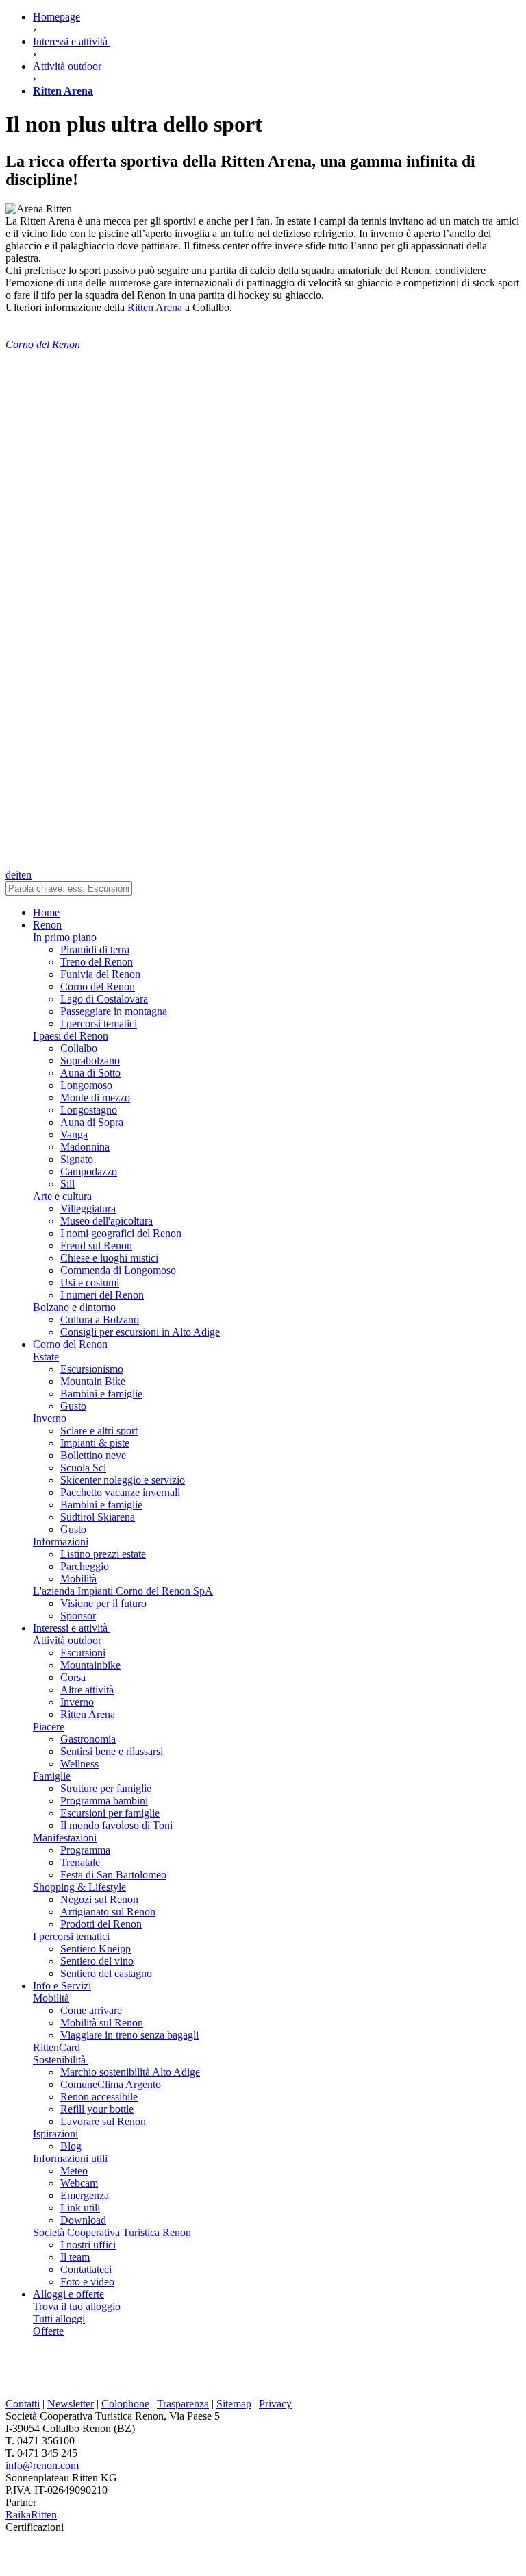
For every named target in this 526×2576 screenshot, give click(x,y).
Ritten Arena (155, 307)
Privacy (275, 2404)
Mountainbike (90, 1665)
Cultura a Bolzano (100, 1320)
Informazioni (61, 1542)
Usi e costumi (90, 1283)
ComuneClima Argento (111, 2084)
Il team (75, 2257)
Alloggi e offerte (68, 2294)
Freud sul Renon (96, 1246)
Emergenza (85, 2195)
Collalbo (79, 1048)
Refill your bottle (97, 2109)
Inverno (50, 1418)
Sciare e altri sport (99, 1431)
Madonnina (85, 1147)
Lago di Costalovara (104, 999)
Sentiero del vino (97, 1961)
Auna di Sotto (90, 1073)
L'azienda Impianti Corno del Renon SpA (123, 1591)
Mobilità (78, 1579)
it (18, 875)
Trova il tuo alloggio (77, 2306)
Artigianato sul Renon (108, 1912)
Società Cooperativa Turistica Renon (112, 2232)
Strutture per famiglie (106, 1788)
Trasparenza (183, 2404)
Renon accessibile (99, 2097)
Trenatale (80, 1862)
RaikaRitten (31, 2515)
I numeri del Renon (102, 1295)
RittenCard (57, 2047)
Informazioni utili (70, 2158)
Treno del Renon (97, 962)
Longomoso (86, 1085)
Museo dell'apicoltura (107, 1221)
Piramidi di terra (95, 949)
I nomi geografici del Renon (121, 1233)
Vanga (74, 1134)
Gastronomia (88, 1739)
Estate (46, 1357)
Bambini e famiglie (101, 1394)
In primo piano (65, 937)
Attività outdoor (67, 1640)
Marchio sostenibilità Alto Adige (130, 2072)
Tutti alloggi (59, 2319)
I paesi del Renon (71, 1036)
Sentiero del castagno (106, 1973)
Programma (85, 1850)
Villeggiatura (88, 1209)
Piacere (49, 1727)
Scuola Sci (83, 1468)
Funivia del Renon (100, 974)
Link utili (80, 2208)
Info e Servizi (62, 1986)
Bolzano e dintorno (74, 1307)
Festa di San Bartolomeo (113, 1875)
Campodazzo (89, 1172)
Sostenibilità (61, 2060)
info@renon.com (42, 2465)
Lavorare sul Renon (103, 2121)
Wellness (79, 1764)
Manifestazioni (65, 1838)
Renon (47, 925)
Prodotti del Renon (101, 1924)
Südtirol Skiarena (98, 1517)
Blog (71, 2146)
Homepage (57, 17)
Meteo (74, 2171)
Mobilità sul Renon (102, 2023)
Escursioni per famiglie (110, 1813)
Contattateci (86, 2269)
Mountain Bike (93, 1381)
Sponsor (78, 1616)
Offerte (48, 2331)
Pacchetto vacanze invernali (120, 1492)
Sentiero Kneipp (96, 1949)
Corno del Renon (98, 986)
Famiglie (52, 1776)
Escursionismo (92, 1369)
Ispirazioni (55, 2134)
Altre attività (87, 1690)
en (26, 875)
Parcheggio (85, 1566)
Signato (77, 1159)
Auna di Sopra (92, 1122)
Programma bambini (104, 1801)
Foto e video (87, 2282)
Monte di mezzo (95, 1097)
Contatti (23, 2404)
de (11, 875)
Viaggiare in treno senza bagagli (129, 2035)
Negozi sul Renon (99, 1899)
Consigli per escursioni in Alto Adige (140, 1332)
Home (46, 912)
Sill (67, 1184)
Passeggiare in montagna (114, 1011)
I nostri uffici (88, 2245)
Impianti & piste (95, 1443)
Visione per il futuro (103, 1603)
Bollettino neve (93, 1455)
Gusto (73, 1406)
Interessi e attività (72, 1628)
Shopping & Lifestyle (79, 1887)
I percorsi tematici (99, 1023)
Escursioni (83, 1653)
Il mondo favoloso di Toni (116, 1825)
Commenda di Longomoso (118, 1270)
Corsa (73, 1677)
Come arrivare (91, 2010)
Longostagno (89, 1110)
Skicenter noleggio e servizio (123, 1480)
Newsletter (71, 2404)
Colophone (125, 2404)
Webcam (79, 2183)
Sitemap (234, 2404)
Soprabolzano (90, 1060)
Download (83, 2220)
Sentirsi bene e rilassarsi (112, 1751)
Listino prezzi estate (103, 1554)
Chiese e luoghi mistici (109, 1258)
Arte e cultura (62, 1196)
